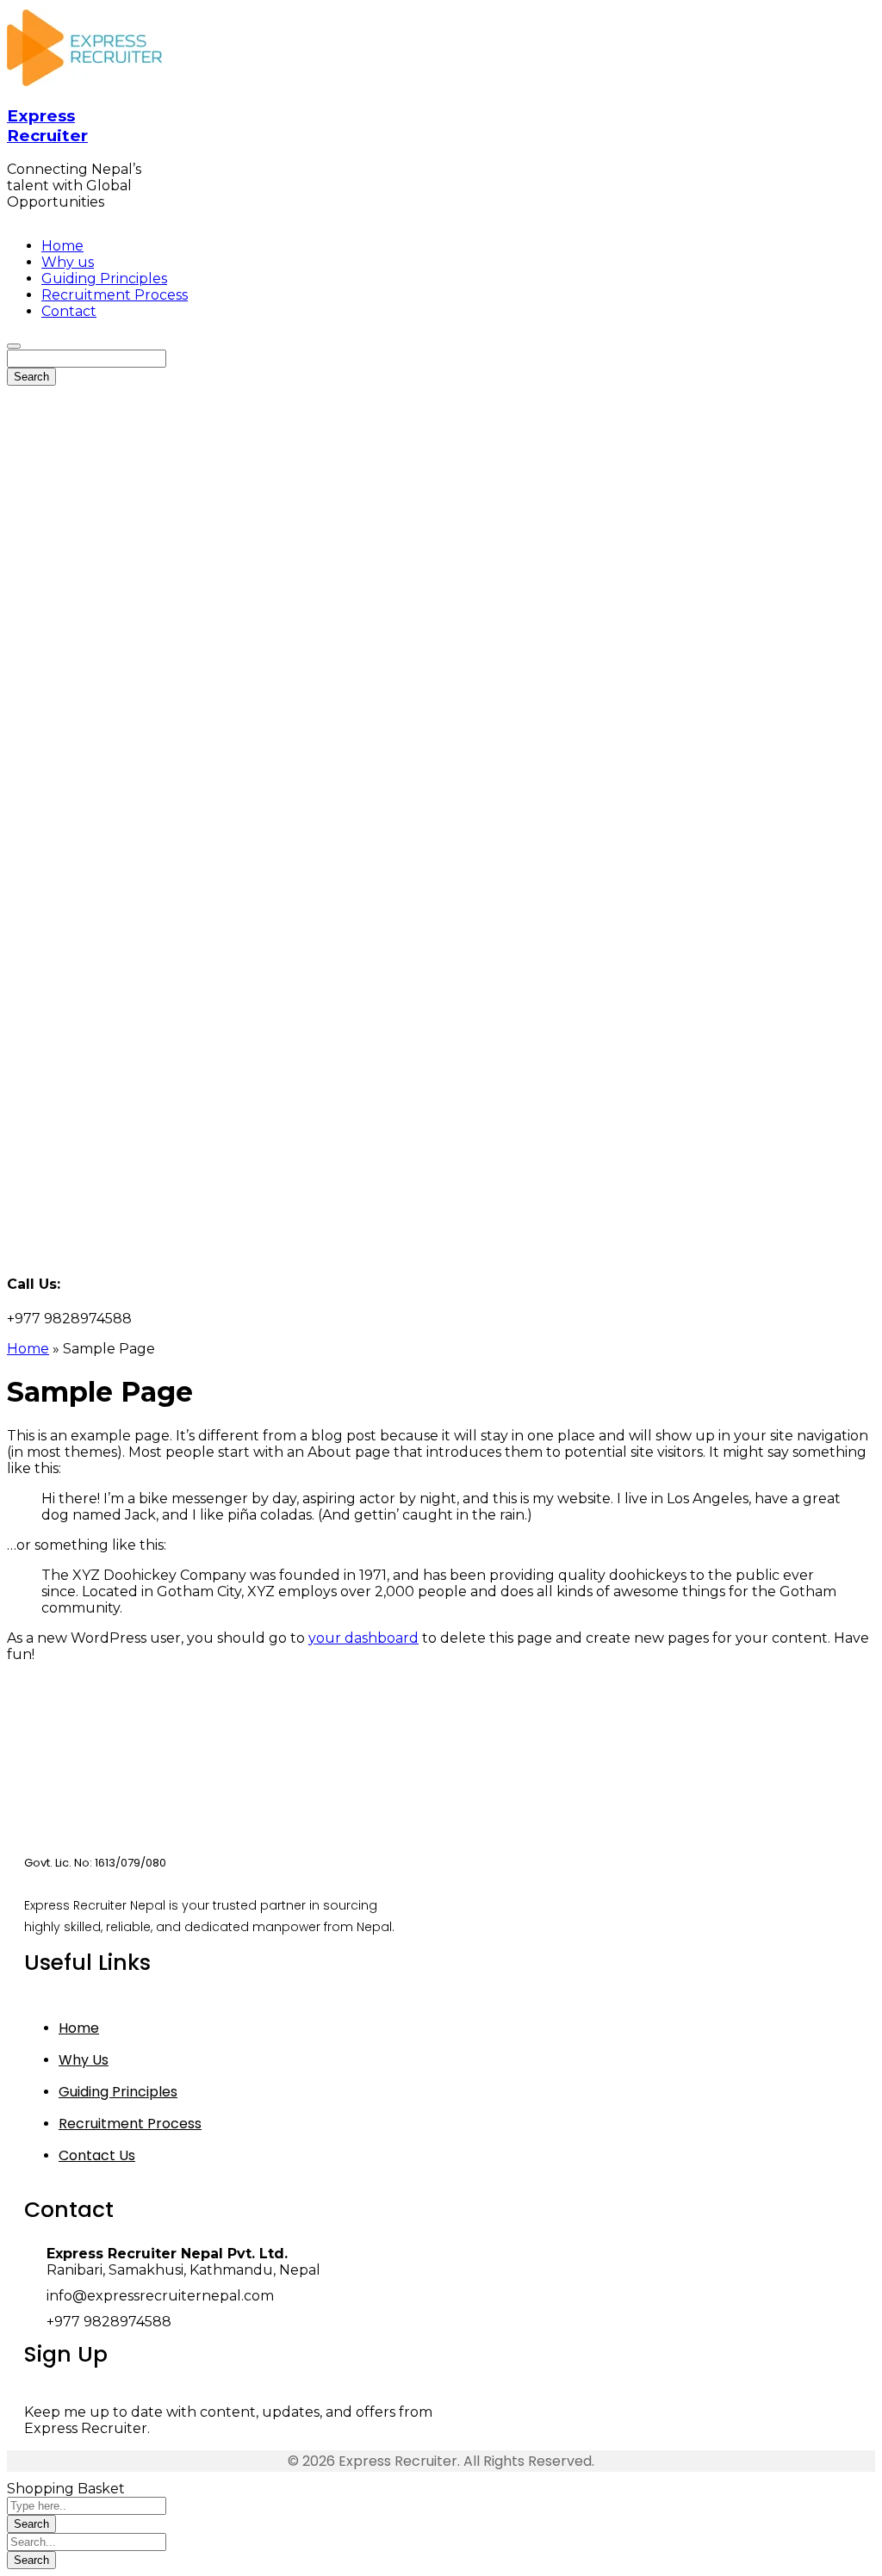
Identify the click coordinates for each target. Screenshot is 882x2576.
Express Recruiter (47, 126)
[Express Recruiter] (84, 81)
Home (28, 1349)
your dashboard (363, 1638)
